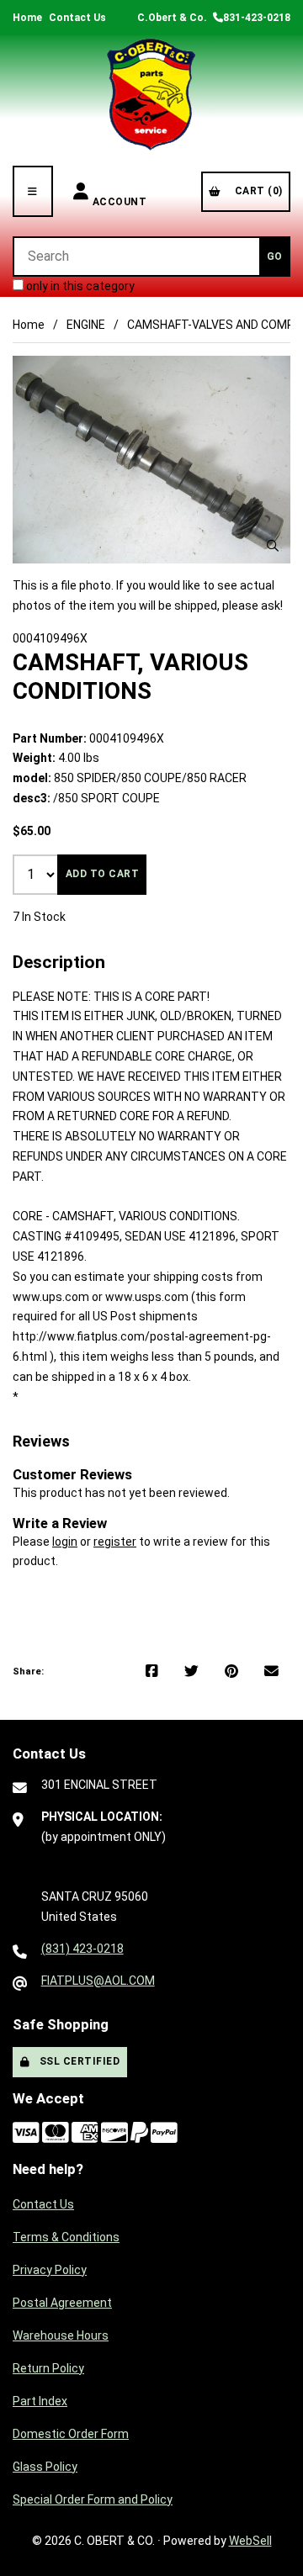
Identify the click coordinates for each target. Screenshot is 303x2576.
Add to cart (103, 874)
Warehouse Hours (61, 2335)
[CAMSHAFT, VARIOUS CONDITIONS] (151, 460)
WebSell (250, 2541)
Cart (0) (256, 191)
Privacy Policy (50, 2270)
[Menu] (33, 191)
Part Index (40, 2401)
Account (120, 191)
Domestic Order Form (71, 2434)
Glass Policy (45, 2467)
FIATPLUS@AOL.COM (98, 1981)
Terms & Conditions (66, 2237)
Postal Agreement (62, 2303)
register (115, 1542)
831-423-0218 (257, 18)
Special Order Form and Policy (93, 2499)
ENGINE (86, 325)
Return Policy (48, 2368)
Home (27, 18)
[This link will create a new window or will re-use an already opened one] (152, 1672)
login (65, 1542)
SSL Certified (77, 2061)
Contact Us (77, 18)
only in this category (79, 286)
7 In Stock (39, 917)
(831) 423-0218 (82, 1949)
